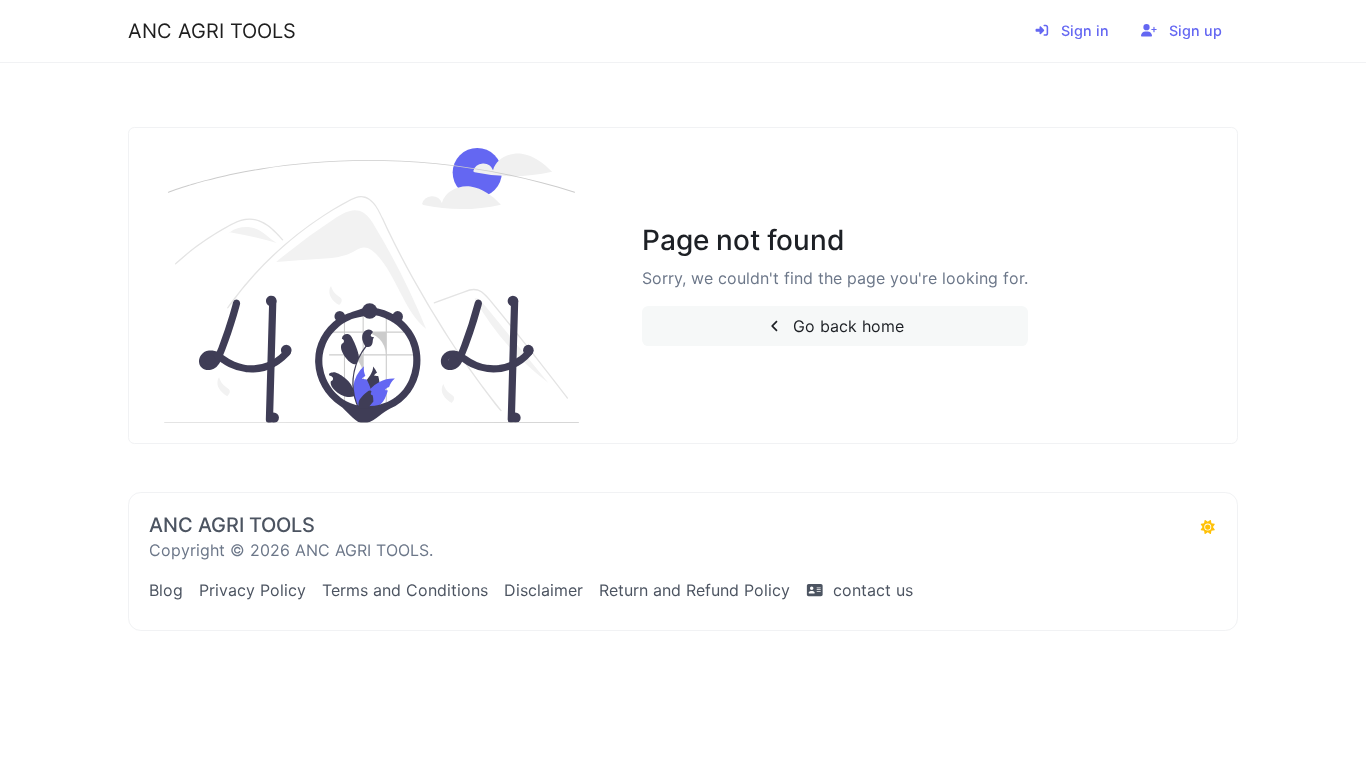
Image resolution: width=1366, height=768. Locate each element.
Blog (166, 590)
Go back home (846, 326)
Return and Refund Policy (694, 590)
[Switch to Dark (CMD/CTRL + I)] (1208, 527)
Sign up (1193, 30)
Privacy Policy (252, 590)
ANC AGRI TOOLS (212, 31)
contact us (870, 590)
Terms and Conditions (405, 590)
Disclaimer (543, 590)
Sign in (1083, 30)
